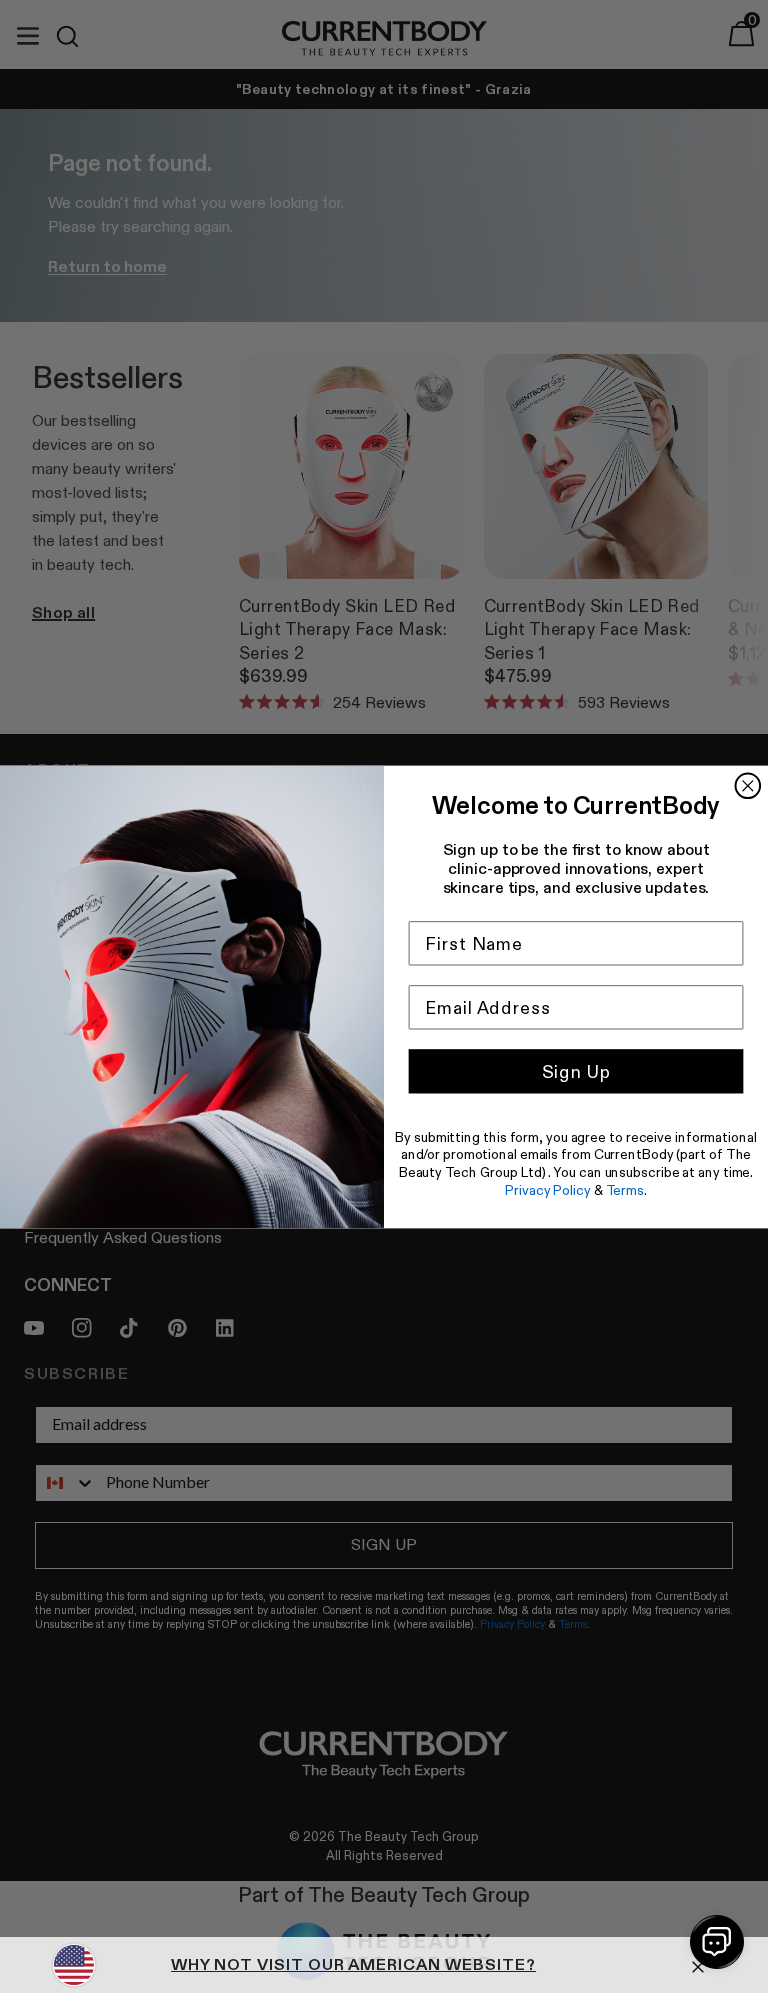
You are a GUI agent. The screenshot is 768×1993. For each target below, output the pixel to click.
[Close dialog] (748, 785)
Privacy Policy (548, 1190)
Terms (625, 1190)
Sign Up (576, 1071)
